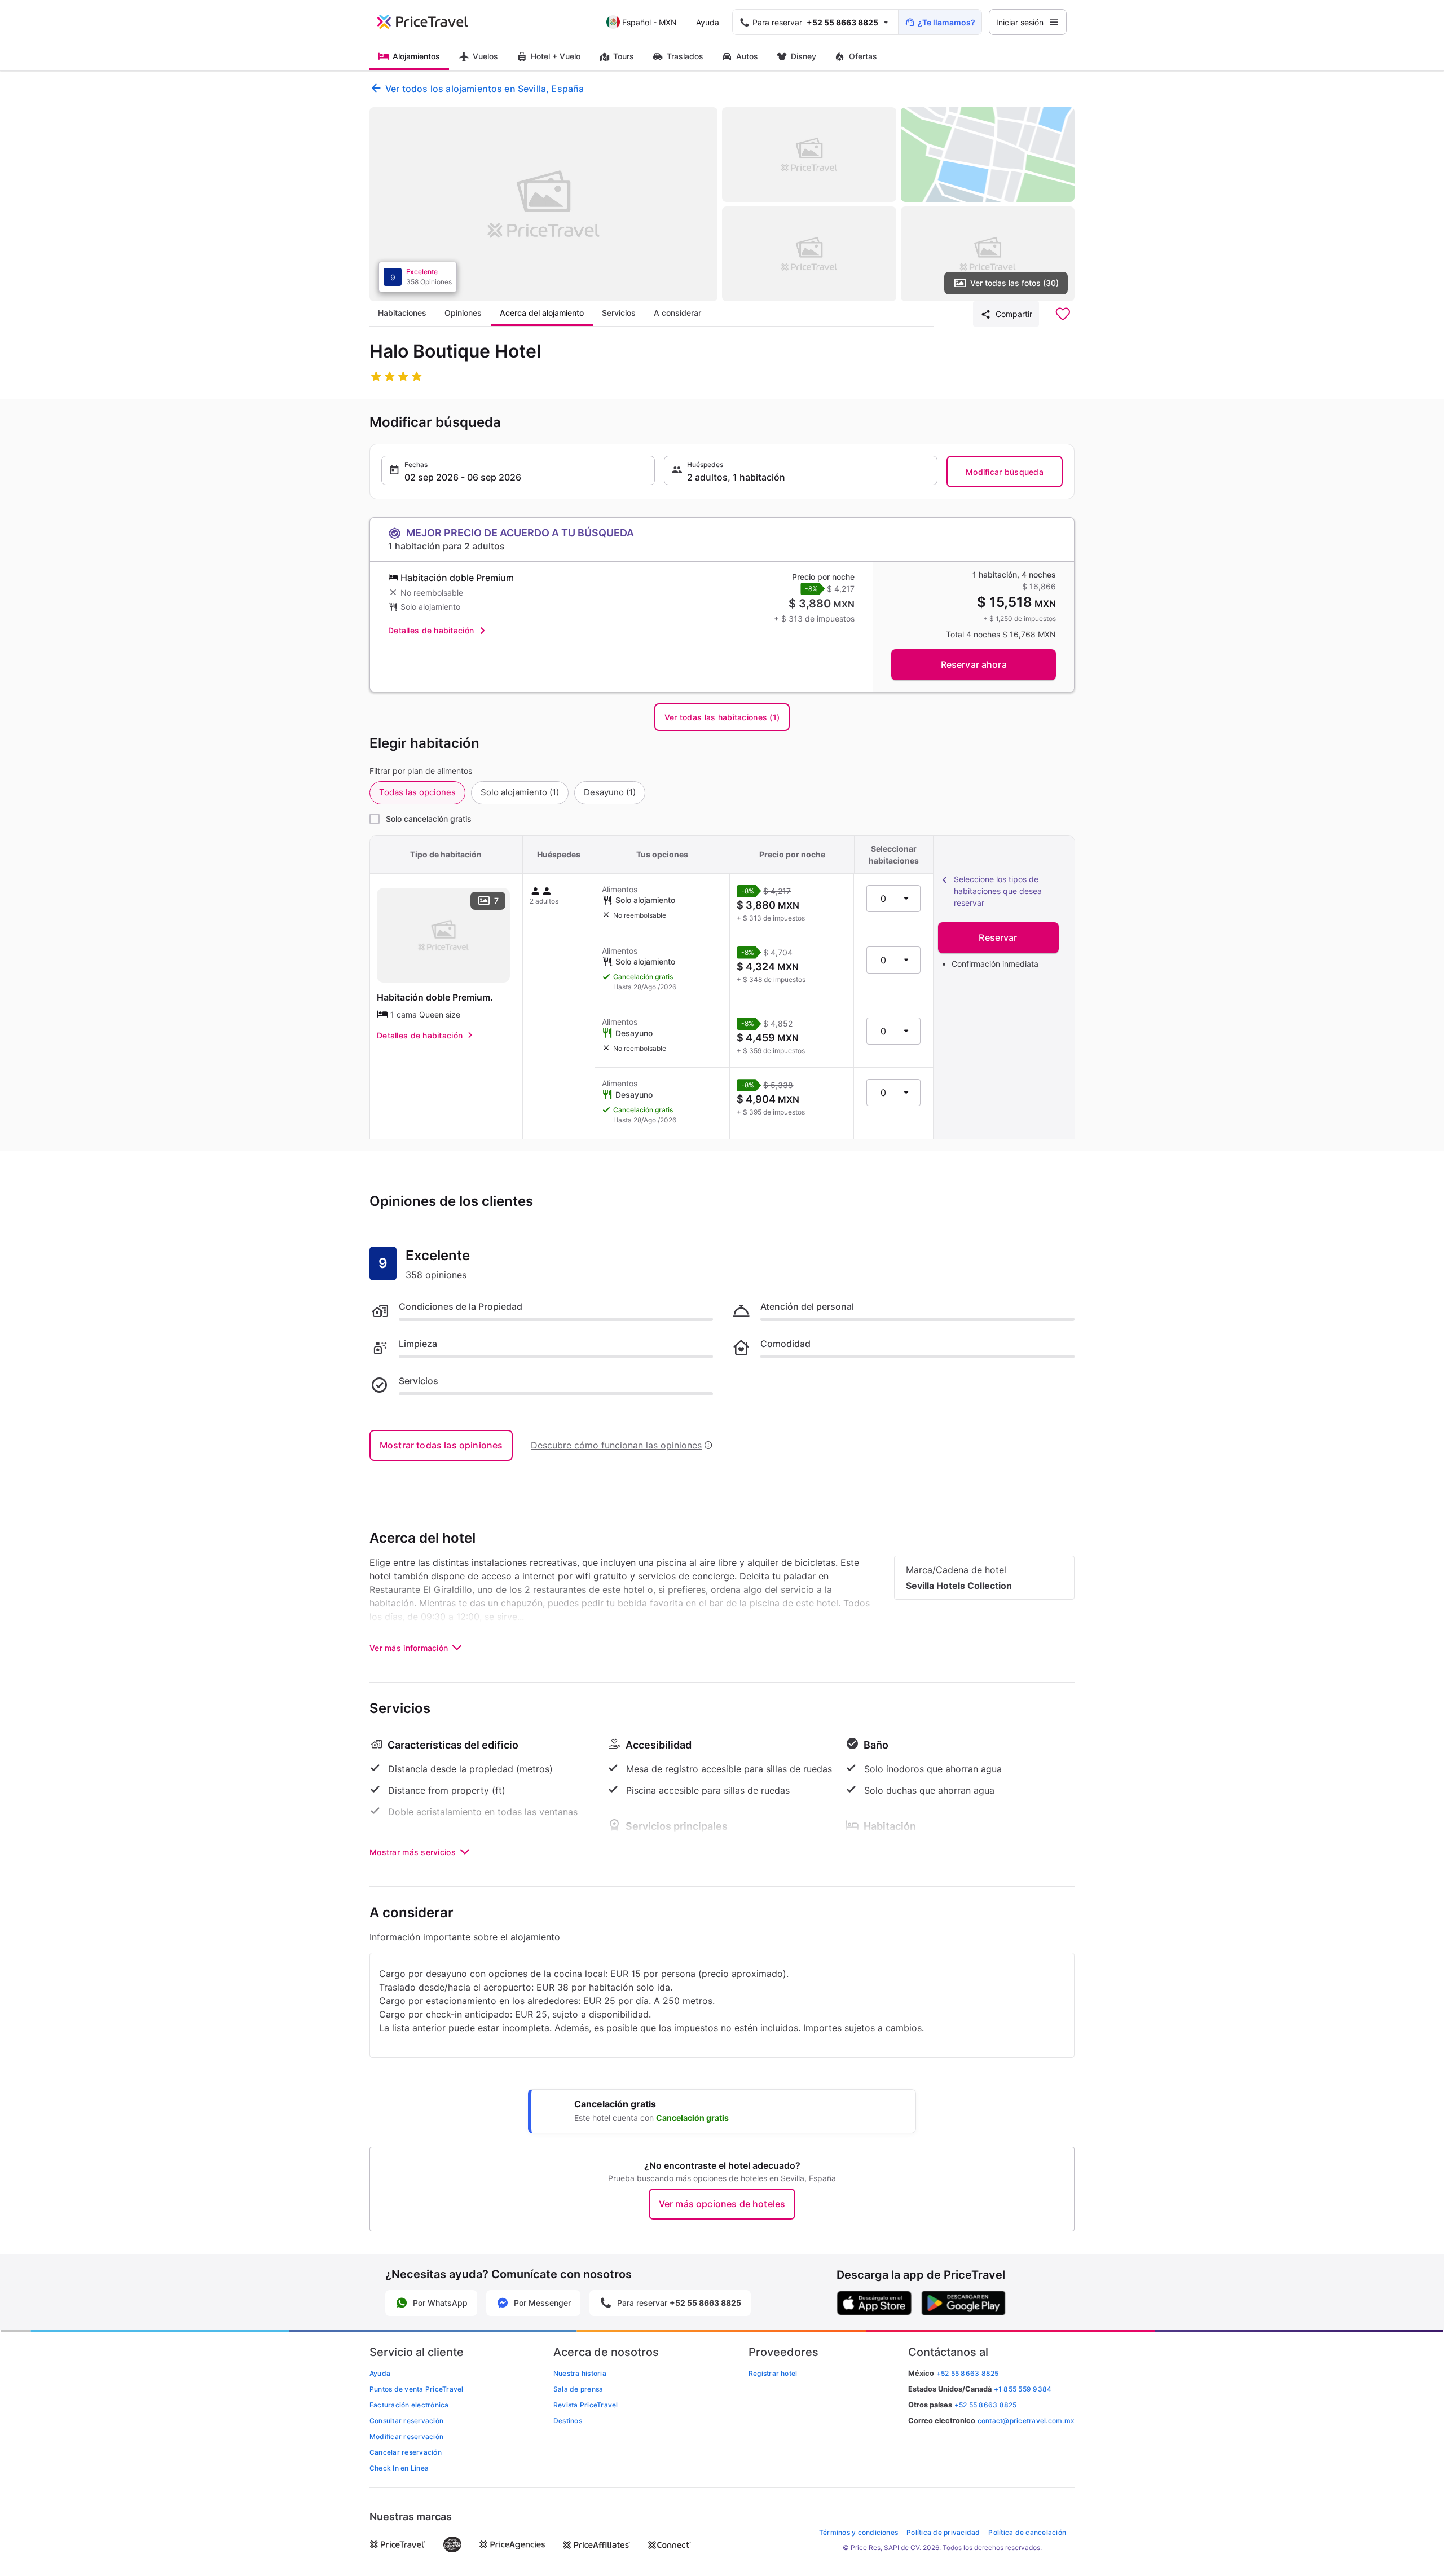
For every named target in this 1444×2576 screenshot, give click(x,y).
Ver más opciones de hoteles (722, 2204)
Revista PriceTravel (586, 2405)
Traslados (685, 56)
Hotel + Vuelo (556, 56)
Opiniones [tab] (463, 313)
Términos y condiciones (859, 2532)
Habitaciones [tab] (402, 313)
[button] (518, 470)
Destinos (568, 2421)
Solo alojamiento (520, 792)
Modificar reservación (406, 2436)
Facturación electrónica (409, 2405)
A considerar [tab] (677, 313)
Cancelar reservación (406, 2452)
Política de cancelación (1027, 2532)
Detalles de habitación (431, 630)
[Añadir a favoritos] (1063, 314)
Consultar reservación (406, 2421)
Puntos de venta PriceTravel (416, 2389)
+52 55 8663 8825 (986, 2405)
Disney (804, 56)
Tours (624, 56)
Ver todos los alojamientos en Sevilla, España (485, 89)
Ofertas (863, 56)
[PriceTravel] (430, 22)
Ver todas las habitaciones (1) (722, 717)
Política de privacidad (943, 2532)
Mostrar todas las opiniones (441, 1445)
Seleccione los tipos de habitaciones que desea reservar (998, 891)
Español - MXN (650, 22)
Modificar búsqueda (1005, 472)
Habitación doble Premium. (435, 997)
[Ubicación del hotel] (988, 155)
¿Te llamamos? (946, 22)
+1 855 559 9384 (1023, 2389)
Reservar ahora (974, 664)
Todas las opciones (417, 792)
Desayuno (610, 792)
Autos (747, 56)
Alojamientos (416, 56)
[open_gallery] (543, 204)
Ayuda (708, 22)
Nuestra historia (580, 2373)
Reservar (998, 937)
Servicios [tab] (619, 313)
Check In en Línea (399, 2468)
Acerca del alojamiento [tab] (542, 313)
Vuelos (485, 56)
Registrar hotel (773, 2373)
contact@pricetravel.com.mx (1026, 2421)
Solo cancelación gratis (429, 819)
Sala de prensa (578, 2389)
